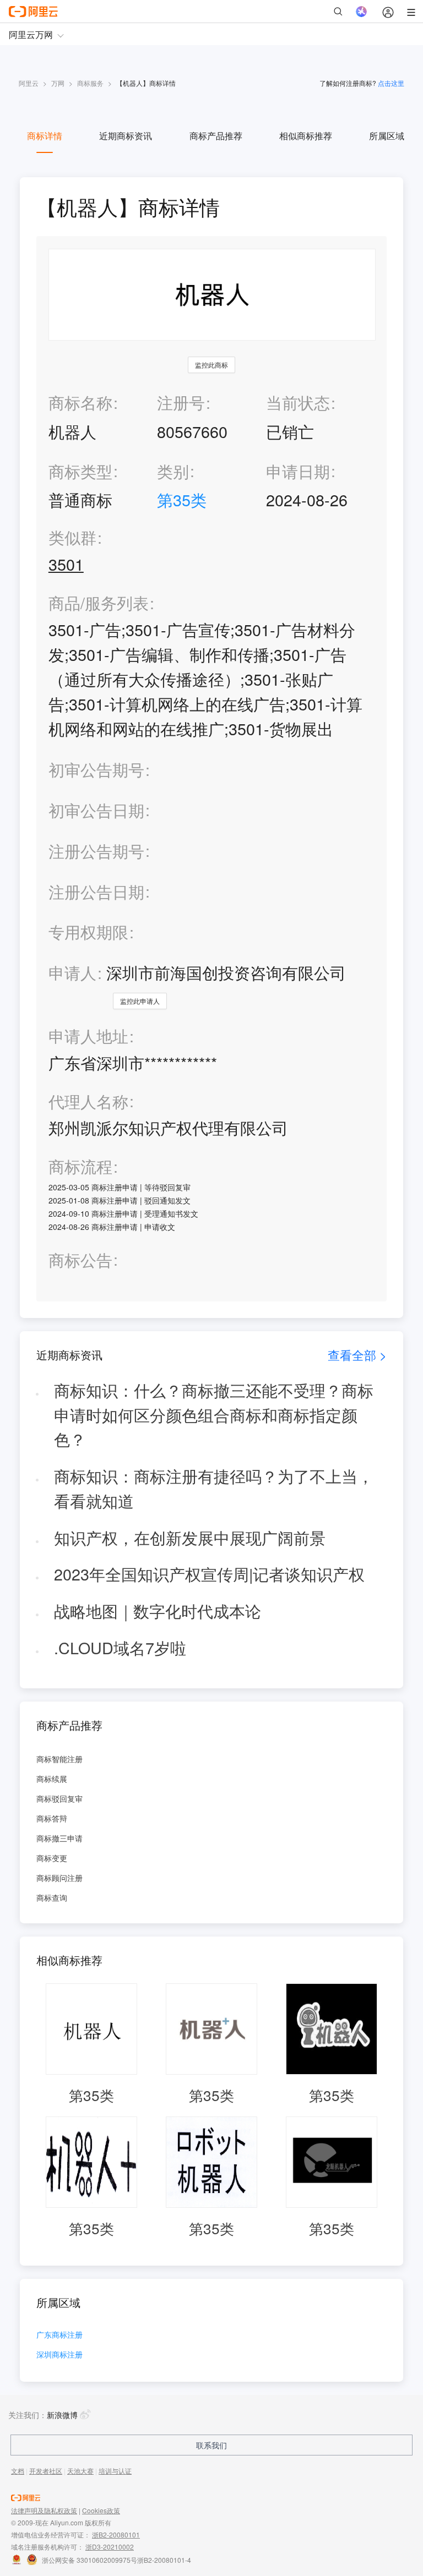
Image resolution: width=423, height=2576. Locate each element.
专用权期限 (88, 931)
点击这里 (391, 83)
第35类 (182, 499)
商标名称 (80, 402)
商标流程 (80, 1166)
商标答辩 (52, 1818)
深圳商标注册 (59, 2355)
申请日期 (298, 471)
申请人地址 (88, 1036)
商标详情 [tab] (45, 136)
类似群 (72, 537)
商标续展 (52, 1779)
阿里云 (29, 83)
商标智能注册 (59, 1759)
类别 (173, 471)
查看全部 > (357, 1355)
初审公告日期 (96, 810)
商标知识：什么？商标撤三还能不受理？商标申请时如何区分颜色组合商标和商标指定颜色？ (214, 1414)
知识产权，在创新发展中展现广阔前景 (190, 1537)
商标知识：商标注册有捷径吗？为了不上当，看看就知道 (214, 1488)
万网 (58, 83)
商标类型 (80, 471)
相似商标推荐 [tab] (306, 136)
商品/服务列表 (99, 603)
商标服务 (90, 83)
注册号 (181, 402)
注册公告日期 (96, 891)
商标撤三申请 (59, 1838)
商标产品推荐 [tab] (216, 136)
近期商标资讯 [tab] (126, 136)
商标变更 (52, 1858)
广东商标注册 (59, 2335)
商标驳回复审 (59, 1798)
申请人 (72, 972)
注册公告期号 (96, 851)
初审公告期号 (96, 769)
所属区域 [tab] (387, 136)
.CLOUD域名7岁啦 (120, 1647)
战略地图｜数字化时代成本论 (158, 1610)
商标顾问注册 (59, 1878)
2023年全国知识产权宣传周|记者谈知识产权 (209, 1574)
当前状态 (298, 402)
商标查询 (52, 1897)
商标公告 (80, 1260)
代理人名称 (88, 1101)
